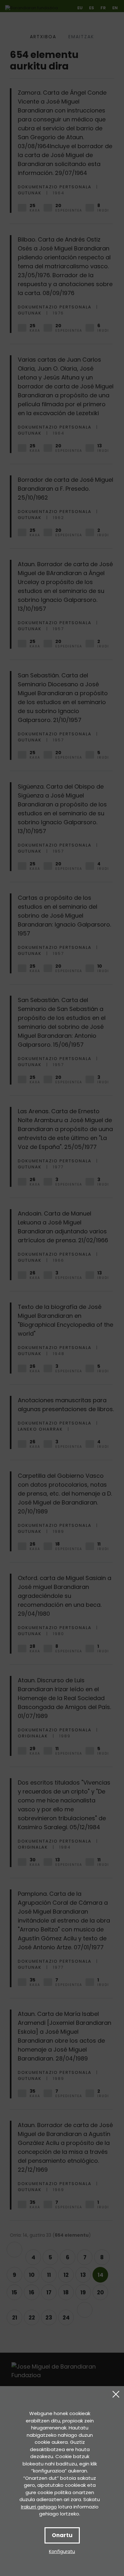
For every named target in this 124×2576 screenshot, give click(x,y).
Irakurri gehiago (39, 2507)
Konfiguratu (62, 2551)
